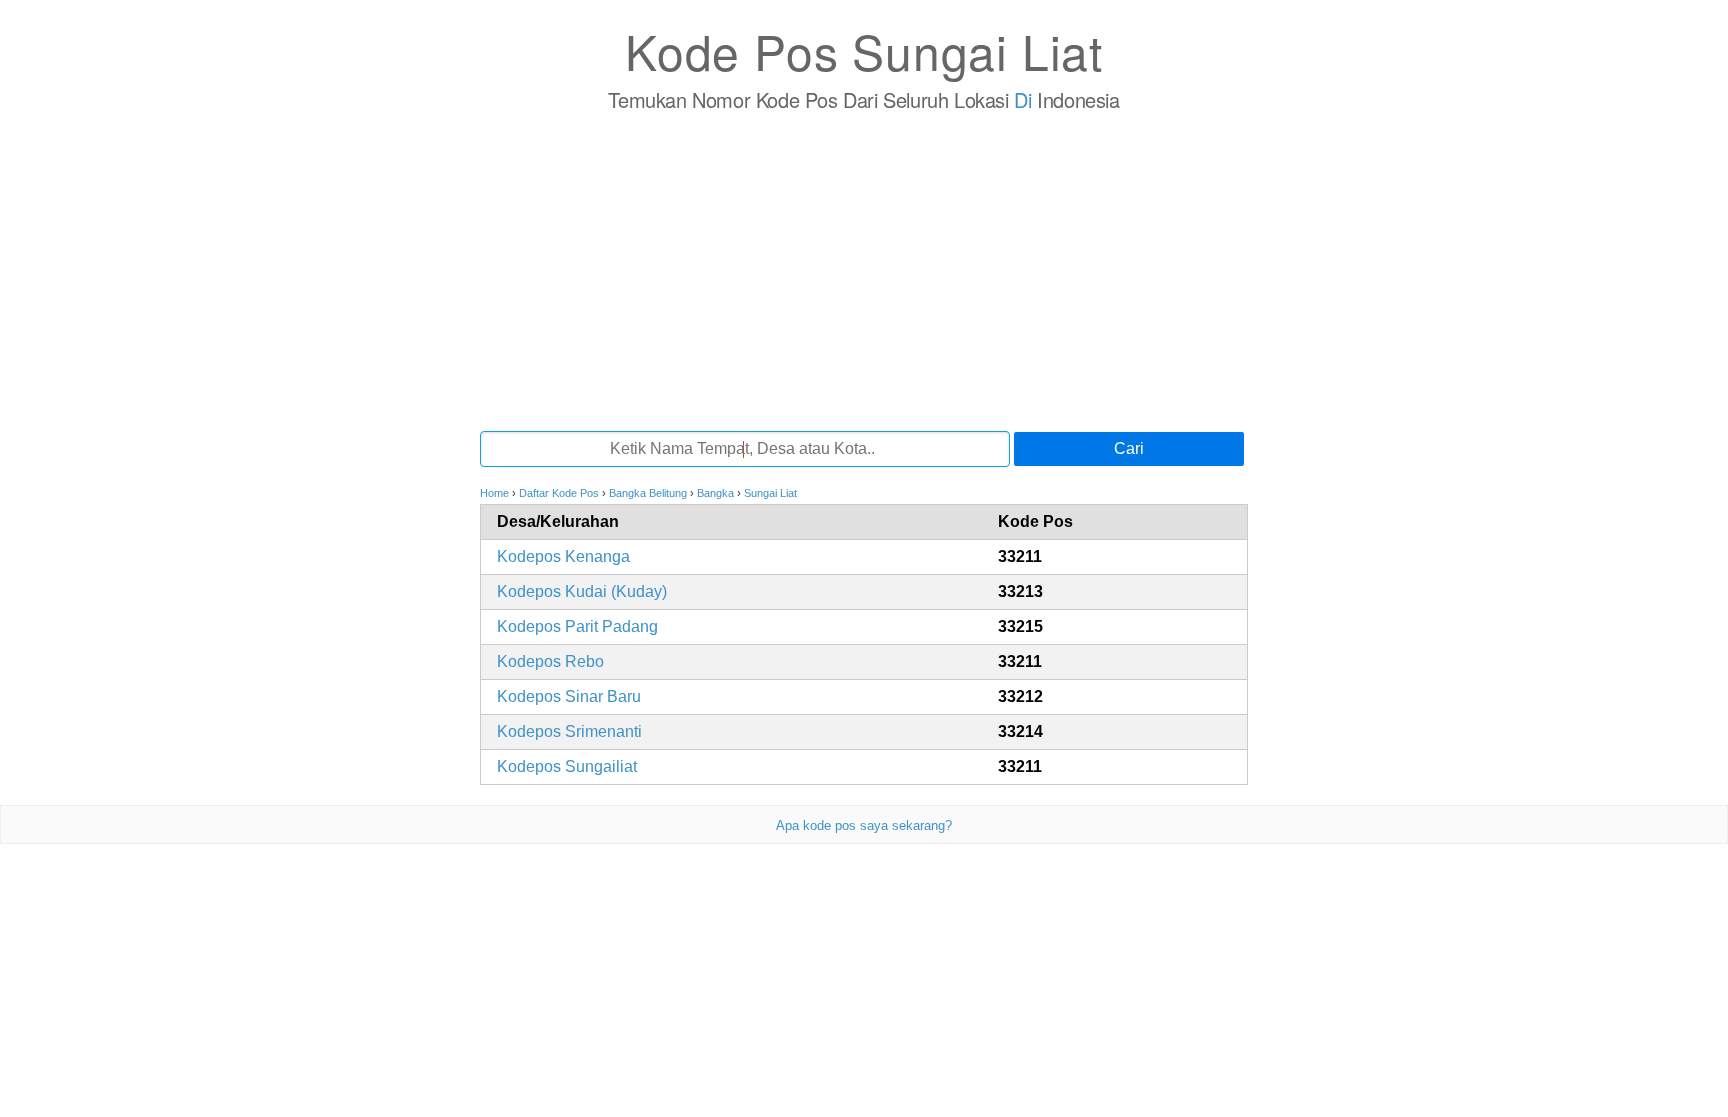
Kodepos (563, 556)
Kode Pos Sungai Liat (864, 50)
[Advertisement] (864, 271)
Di (1022, 99)
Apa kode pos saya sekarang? (864, 825)
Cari (1129, 448)
